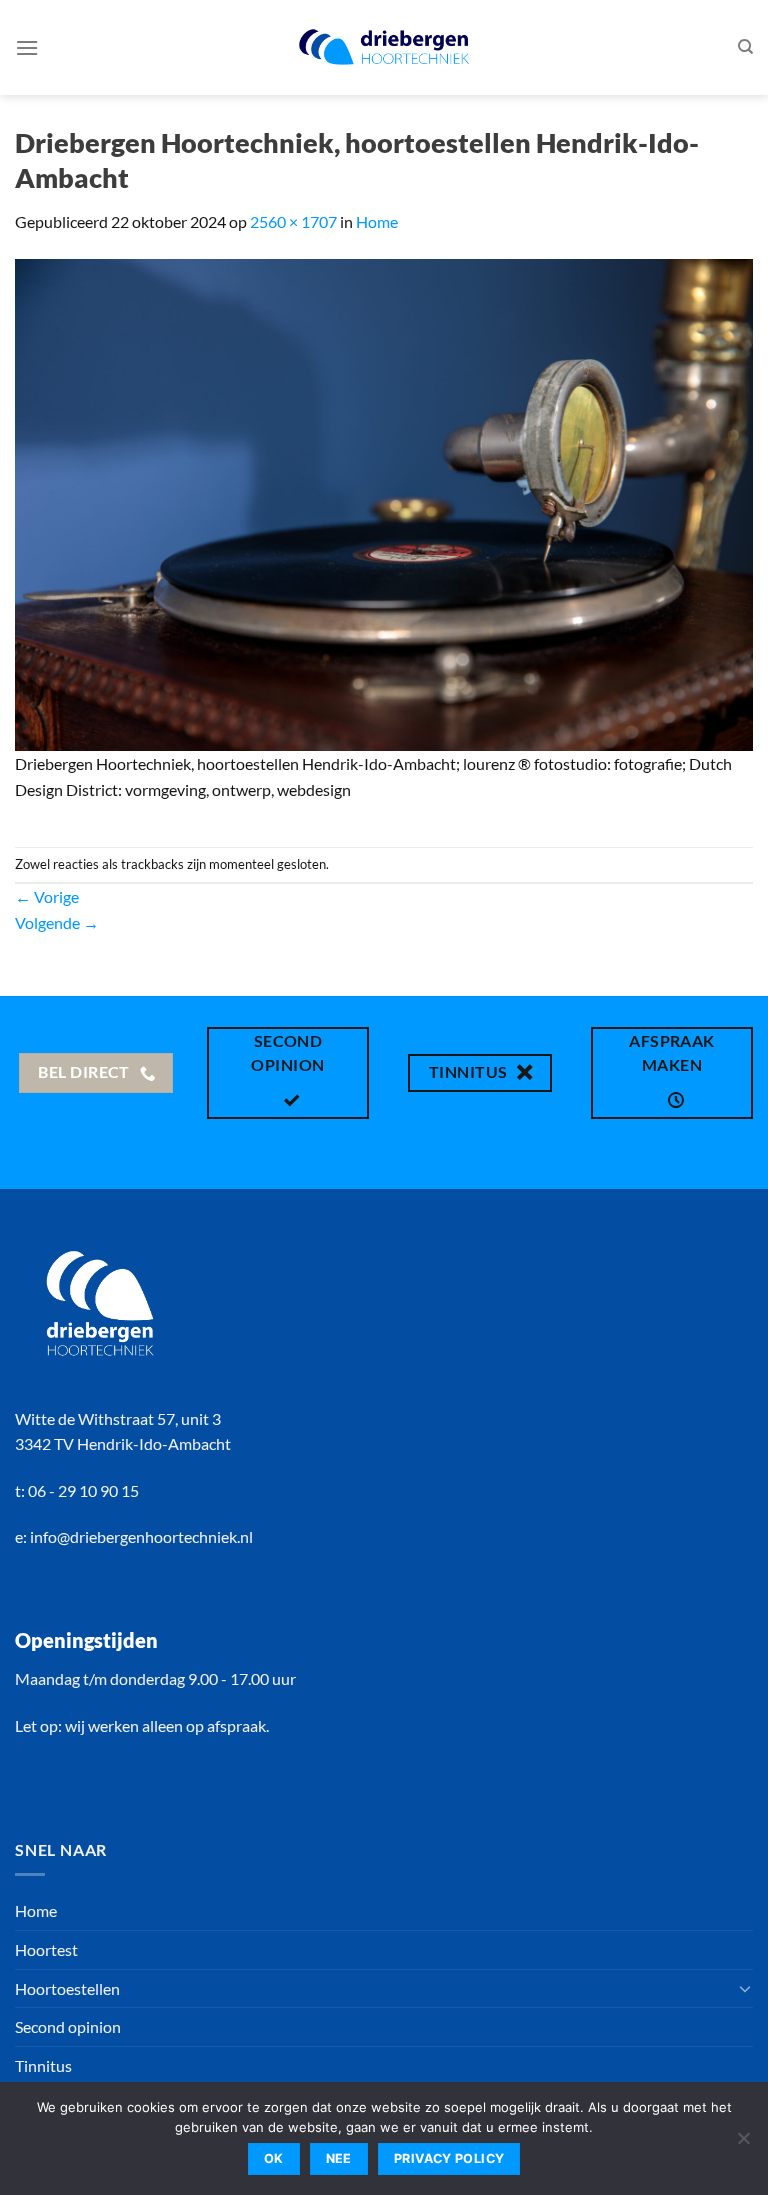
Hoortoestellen (67, 1988)
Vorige (47, 896)
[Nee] (743, 2144)
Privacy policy (449, 2158)
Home (377, 221)
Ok (274, 2158)
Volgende (57, 922)
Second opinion (68, 2026)
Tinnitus (43, 2065)
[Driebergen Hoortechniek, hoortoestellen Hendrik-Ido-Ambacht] (384, 502)
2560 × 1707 (293, 221)
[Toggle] (745, 1988)
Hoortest (46, 1949)
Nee (339, 2158)
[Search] (745, 47)
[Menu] (27, 47)
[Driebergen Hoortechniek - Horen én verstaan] (384, 47)
